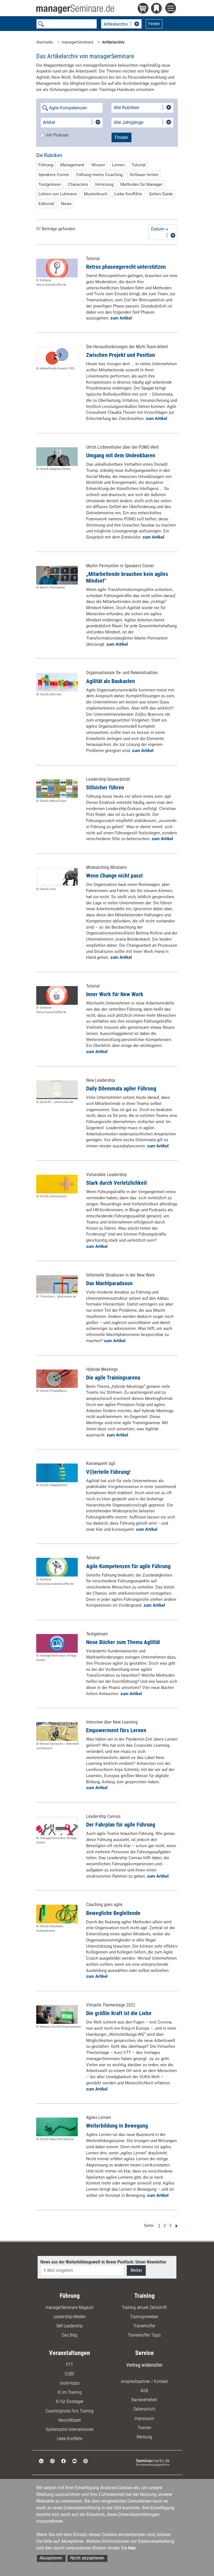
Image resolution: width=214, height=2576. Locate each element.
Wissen (98, 165)
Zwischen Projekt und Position (121, 355)
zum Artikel (121, 318)
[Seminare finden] (153, 2462)
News (66, 204)
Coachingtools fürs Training (70, 2411)
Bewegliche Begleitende (113, 1913)
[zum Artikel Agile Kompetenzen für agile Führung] (57, 1567)
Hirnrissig (104, 184)
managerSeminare (77, 42)
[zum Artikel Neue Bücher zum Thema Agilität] (57, 1643)
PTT (70, 2365)
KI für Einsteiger (70, 2401)
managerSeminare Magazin (70, 2307)
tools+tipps (70, 2383)
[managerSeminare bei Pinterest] (86, 2461)
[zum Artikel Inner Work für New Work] (57, 995)
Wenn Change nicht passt (114, 876)
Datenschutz (144, 2409)
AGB (144, 2391)
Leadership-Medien (70, 2317)
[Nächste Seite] (175, 2226)
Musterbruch (96, 194)
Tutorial (139, 165)
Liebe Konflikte (128, 194)
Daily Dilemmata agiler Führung (121, 1088)
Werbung (144, 2437)
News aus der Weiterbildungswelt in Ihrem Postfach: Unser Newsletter (103, 2262)
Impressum (144, 2418)
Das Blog (70, 2335)
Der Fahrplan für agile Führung (121, 1825)
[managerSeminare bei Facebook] (64, 2461)
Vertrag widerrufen (144, 2365)
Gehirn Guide (161, 194)
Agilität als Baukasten (110, 681)
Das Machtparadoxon (109, 1283)
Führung (46, 165)
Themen (144, 2428)
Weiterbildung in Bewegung (117, 2126)
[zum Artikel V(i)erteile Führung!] (57, 1473)
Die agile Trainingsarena (113, 1378)
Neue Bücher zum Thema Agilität (123, 1642)
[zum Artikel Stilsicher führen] (57, 789)
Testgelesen (50, 184)
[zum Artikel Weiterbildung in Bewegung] (57, 2127)
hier (132, 2548)
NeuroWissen (70, 2420)
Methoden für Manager (141, 184)
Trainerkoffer (144, 2326)
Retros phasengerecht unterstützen (126, 267)
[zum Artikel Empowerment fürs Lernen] (57, 1732)
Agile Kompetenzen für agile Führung (128, 1566)
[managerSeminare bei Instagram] (52, 2461)
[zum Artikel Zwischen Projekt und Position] (57, 356)
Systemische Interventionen (70, 2429)
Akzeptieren (51, 2558)
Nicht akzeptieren (87, 2558)
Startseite (45, 42)
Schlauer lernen (144, 175)
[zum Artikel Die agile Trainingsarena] (57, 1379)
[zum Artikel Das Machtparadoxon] (57, 1285)
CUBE (70, 2374)
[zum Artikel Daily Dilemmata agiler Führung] (57, 1090)
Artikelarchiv (113, 42)
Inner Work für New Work (115, 994)
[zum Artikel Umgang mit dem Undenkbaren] (57, 457)
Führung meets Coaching (99, 175)
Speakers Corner (54, 175)
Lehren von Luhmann (58, 194)
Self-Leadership (70, 2326)
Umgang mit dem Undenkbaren (121, 455)
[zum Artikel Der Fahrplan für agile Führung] (57, 1826)
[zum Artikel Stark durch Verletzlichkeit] (57, 1184)
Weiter (136, 2270)
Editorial (46, 204)
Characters (78, 184)
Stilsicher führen (105, 787)
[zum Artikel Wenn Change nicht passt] (57, 877)
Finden (154, 24)
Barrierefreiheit (144, 2400)
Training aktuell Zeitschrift (144, 2307)
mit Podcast (57, 135)
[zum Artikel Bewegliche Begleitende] (57, 1914)
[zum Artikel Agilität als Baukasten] (57, 682)
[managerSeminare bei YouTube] (75, 2461)
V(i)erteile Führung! (108, 1472)
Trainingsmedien (144, 2317)
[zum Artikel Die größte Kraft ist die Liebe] (57, 2014)
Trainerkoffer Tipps (144, 2335)
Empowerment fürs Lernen (116, 1730)
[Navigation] (172, 9)
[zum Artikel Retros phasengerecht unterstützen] (57, 268)
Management (72, 165)
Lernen (118, 165)
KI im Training (70, 2392)
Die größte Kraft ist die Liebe (119, 2013)
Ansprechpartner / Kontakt (144, 2381)
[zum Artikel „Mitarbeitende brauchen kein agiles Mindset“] (57, 575)
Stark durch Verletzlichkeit (116, 1183)
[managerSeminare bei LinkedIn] (41, 2461)
